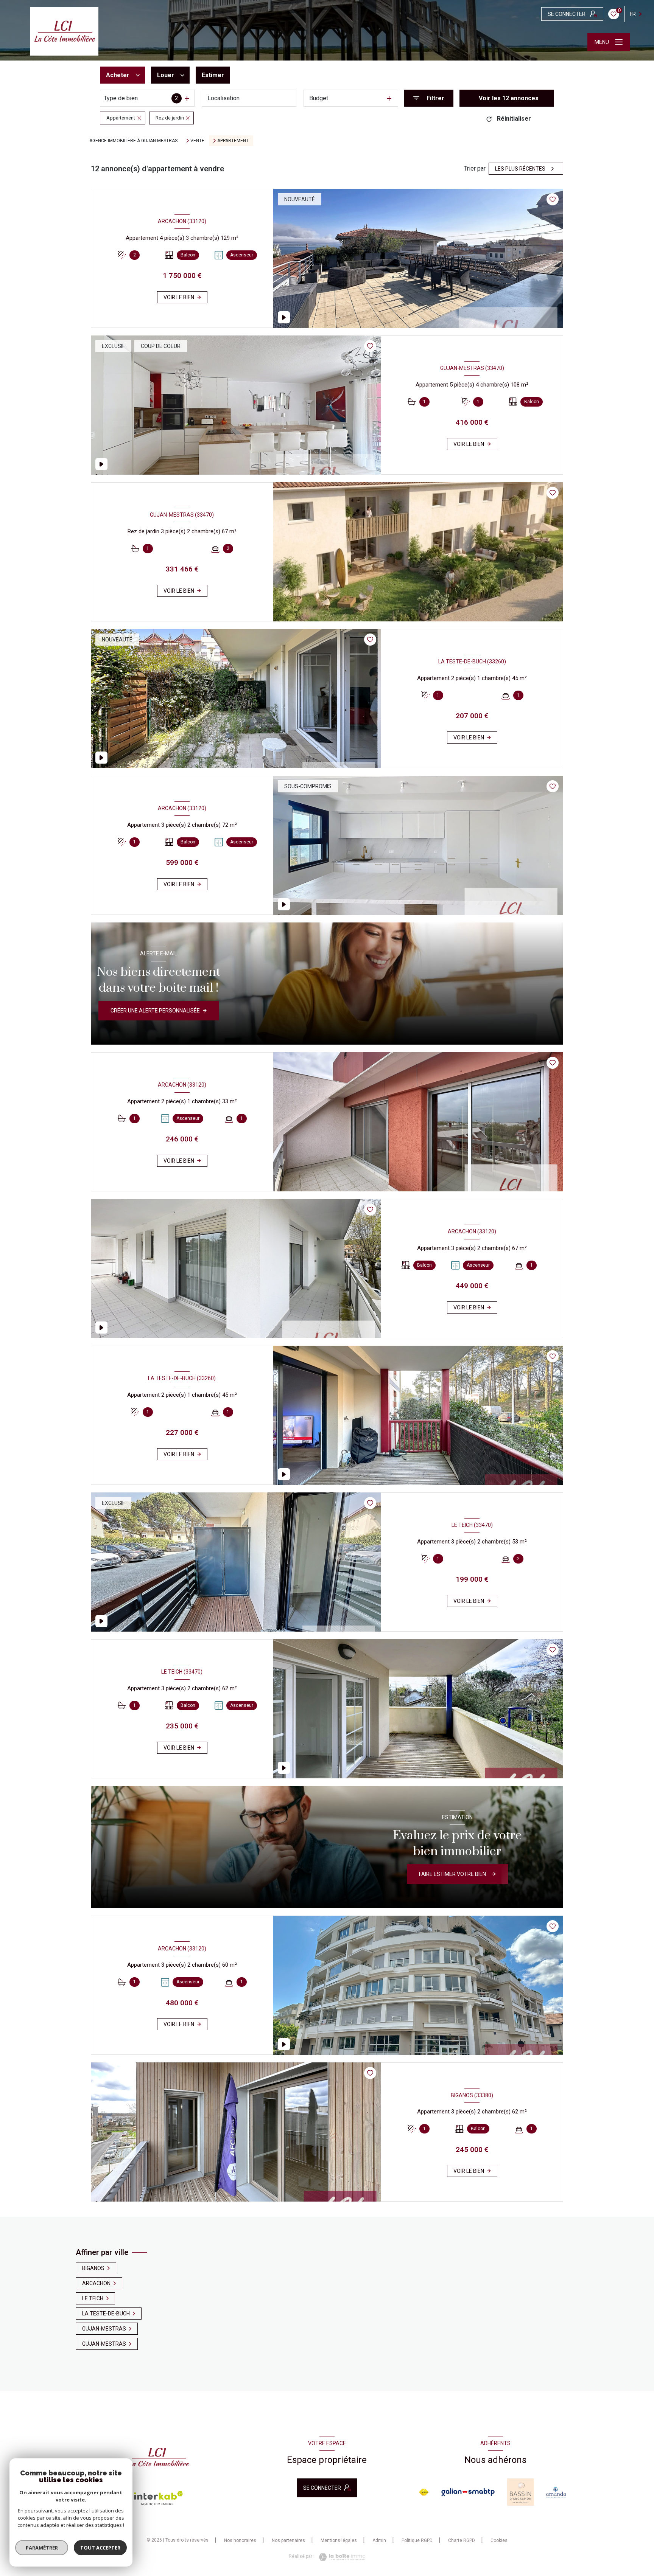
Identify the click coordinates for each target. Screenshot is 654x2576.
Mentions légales (339, 2540)
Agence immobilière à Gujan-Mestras (133, 141)
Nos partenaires (288, 2540)
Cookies (499, 2541)
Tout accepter (100, 2548)
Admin (379, 2540)
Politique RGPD (417, 2540)
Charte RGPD (462, 2540)
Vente (197, 141)
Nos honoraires (240, 2540)
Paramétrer (42, 2548)
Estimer (213, 75)
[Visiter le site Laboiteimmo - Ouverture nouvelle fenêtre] (340, 2557)
